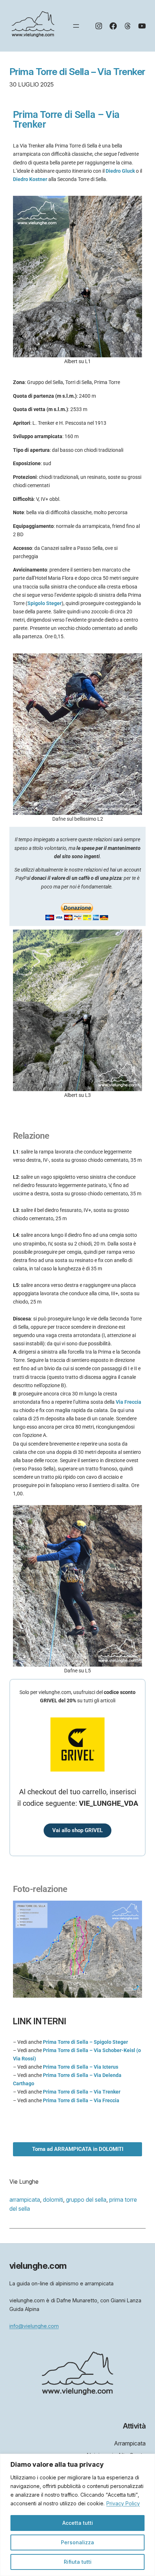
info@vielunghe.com (34, 2326)
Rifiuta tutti (78, 2562)
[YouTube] (142, 26)
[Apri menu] (76, 26)
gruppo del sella (86, 2200)
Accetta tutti (78, 2523)
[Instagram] (99, 26)
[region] (77, 2515)
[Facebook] (113, 26)
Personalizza (77, 2542)
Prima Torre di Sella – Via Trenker (77, 72)
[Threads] (128, 26)
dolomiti (53, 2200)
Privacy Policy (123, 2503)
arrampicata (25, 2200)
